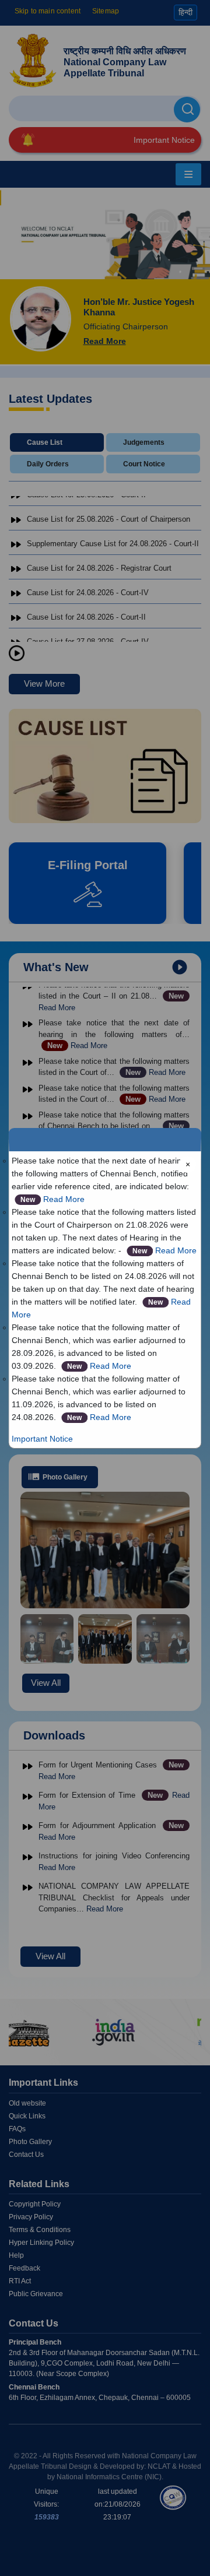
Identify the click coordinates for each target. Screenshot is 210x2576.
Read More (64, 1199)
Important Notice (42, 1439)
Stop (17, 654)
